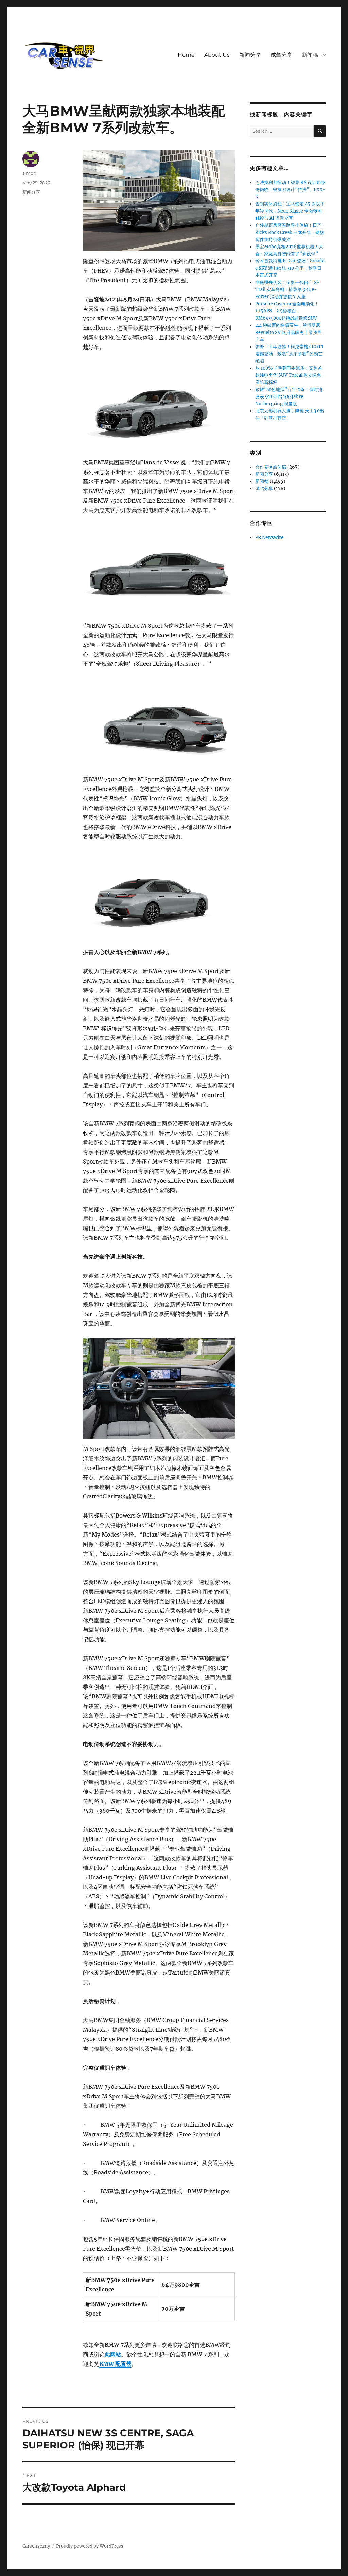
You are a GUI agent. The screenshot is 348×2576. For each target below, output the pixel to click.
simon (29, 173)
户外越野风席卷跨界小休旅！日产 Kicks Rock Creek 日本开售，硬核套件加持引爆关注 (290, 232)
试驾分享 (281, 55)
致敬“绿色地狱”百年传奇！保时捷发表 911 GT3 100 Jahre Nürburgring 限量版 (289, 397)
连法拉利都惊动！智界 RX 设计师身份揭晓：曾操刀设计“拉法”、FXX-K (290, 190)
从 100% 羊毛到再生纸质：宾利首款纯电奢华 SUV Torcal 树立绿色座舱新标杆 (289, 375)
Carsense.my (36, 2546)
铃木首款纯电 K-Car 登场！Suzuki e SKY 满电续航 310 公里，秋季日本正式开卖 (290, 268)
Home (186, 55)
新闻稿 (310, 55)
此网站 (113, 2354)
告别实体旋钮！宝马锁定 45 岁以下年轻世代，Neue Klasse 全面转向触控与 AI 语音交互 (290, 211)
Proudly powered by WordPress (90, 2546)
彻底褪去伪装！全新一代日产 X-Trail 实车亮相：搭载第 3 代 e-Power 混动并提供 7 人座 (287, 290)
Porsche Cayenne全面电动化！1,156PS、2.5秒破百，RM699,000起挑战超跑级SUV (287, 311)
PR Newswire (269, 537)
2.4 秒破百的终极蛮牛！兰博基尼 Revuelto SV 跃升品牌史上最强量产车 (288, 332)
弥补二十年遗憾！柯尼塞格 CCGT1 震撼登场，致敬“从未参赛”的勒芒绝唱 (289, 354)
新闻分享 (250, 55)
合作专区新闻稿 (271, 467)
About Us (217, 55)
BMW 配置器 (115, 2364)
